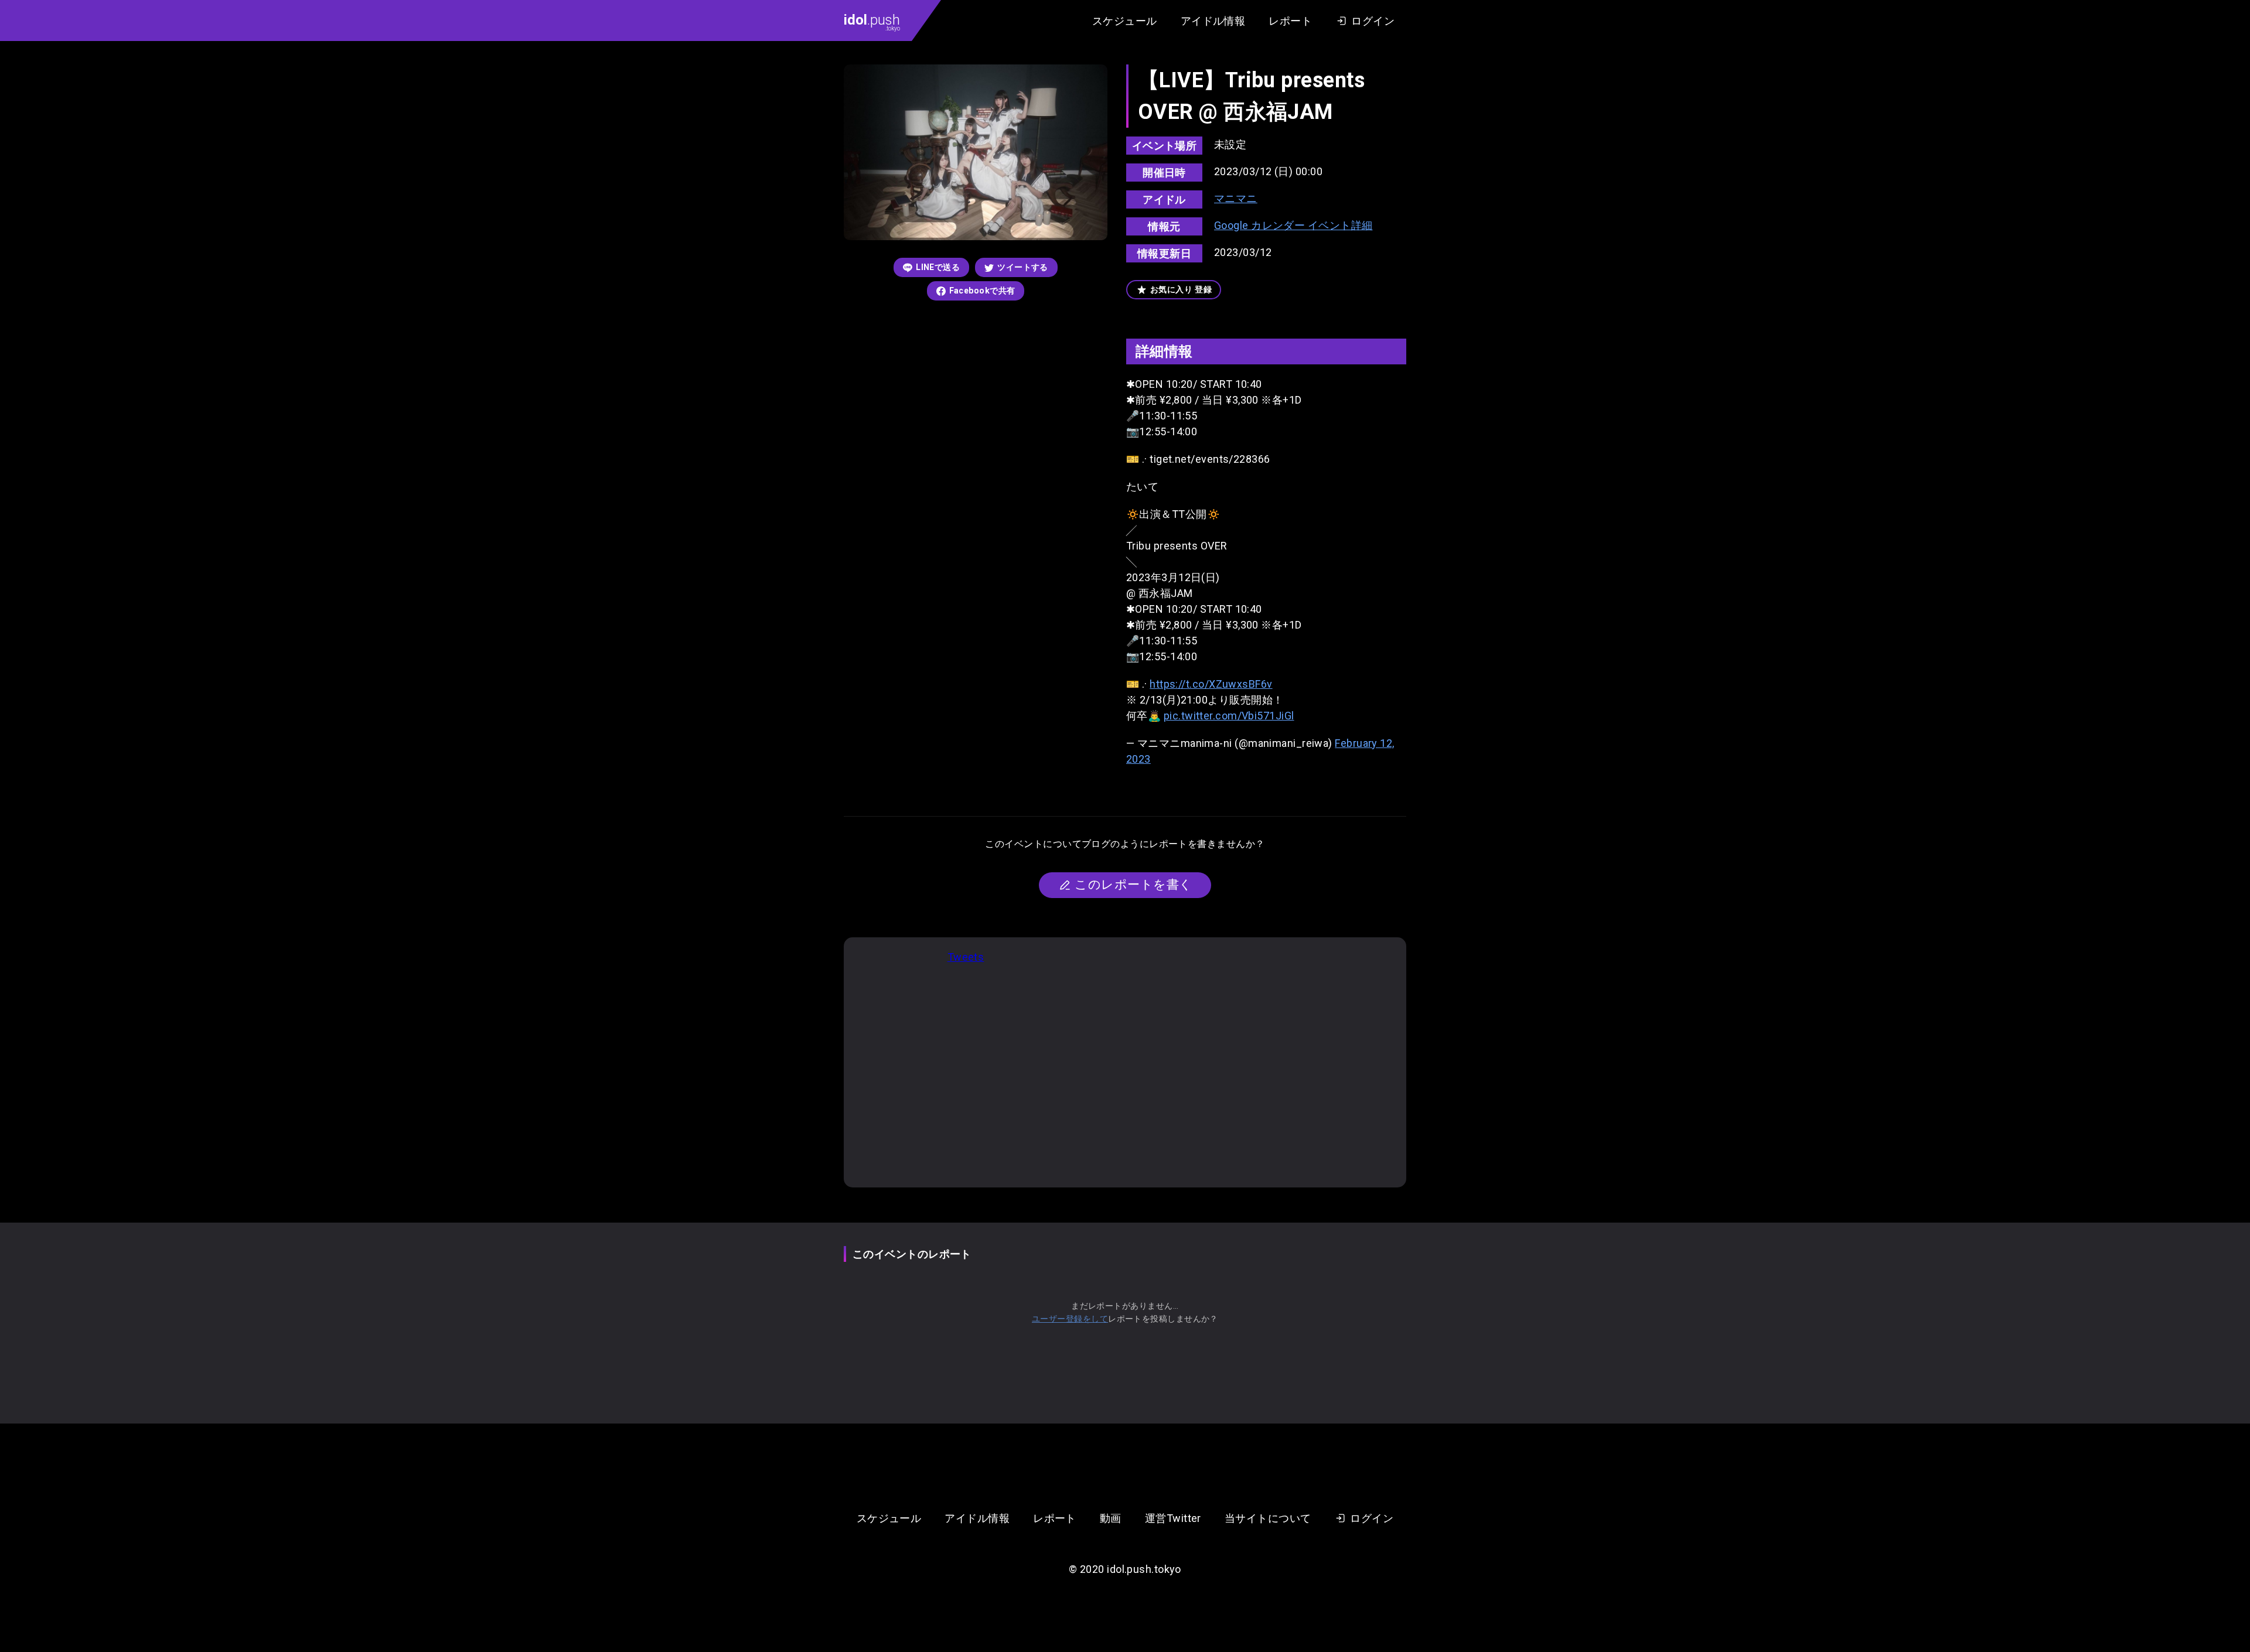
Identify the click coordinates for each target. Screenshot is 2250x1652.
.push (872, 22)
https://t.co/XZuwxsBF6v (1211, 684)
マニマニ (1236, 198)
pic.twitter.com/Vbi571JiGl (1229, 716)
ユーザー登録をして (1070, 1319)
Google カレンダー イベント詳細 (1293, 225)
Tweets (966, 957)
